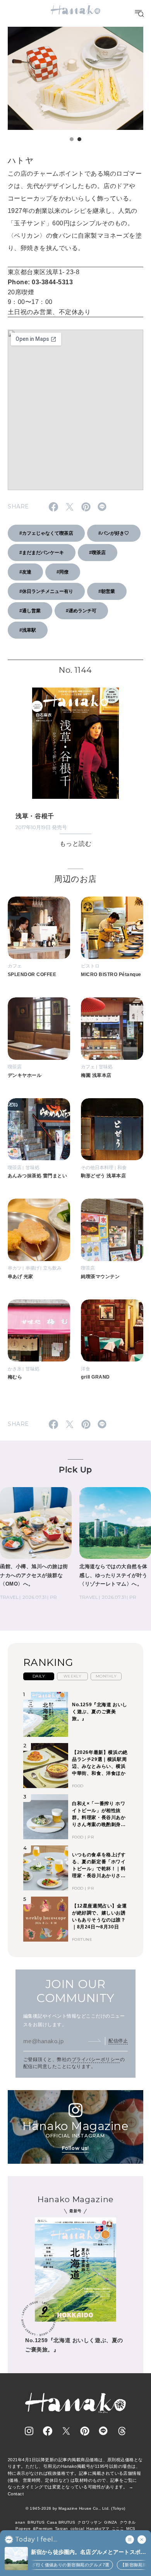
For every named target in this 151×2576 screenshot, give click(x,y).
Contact (16, 2494)
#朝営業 (107, 591)
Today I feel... (36, 2540)
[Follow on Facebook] (48, 2431)
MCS (131, 2528)
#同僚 (63, 572)
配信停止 (118, 2041)
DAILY (39, 1676)
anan (20, 2522)
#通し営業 (30, 611)
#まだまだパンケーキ (42, 553)
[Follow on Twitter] (66, 2431)
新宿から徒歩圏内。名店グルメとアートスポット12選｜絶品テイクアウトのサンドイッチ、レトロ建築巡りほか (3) (88, 2553)
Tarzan (62, 2528)
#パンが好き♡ (114, 533)
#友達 (25, 572)
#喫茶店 (97, 553)
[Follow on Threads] (122, 2431)
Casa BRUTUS (61, 2522)
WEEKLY (73, 1676)
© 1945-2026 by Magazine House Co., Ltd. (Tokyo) (75, 2508)
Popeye (23, 2528)
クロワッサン (90, 2522)
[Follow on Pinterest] (85, 2431)
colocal (77, 2528)
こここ (118, 2528)
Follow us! (75, 2148)
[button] (72, 139)
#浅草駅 (28, 630)
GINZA (111, 2522)
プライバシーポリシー (96, 2059)
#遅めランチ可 (81, 611)
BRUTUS (36, 2522)
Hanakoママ (98, 2528)
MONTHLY (106, 1676)
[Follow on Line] (103, 2431)
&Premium (43, 2528)
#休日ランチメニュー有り (46, 591)
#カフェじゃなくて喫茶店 (46, 533)
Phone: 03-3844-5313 (40, 282)
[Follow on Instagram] (29, 2431)
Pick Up (75, 1469)
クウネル (128, 2522)
